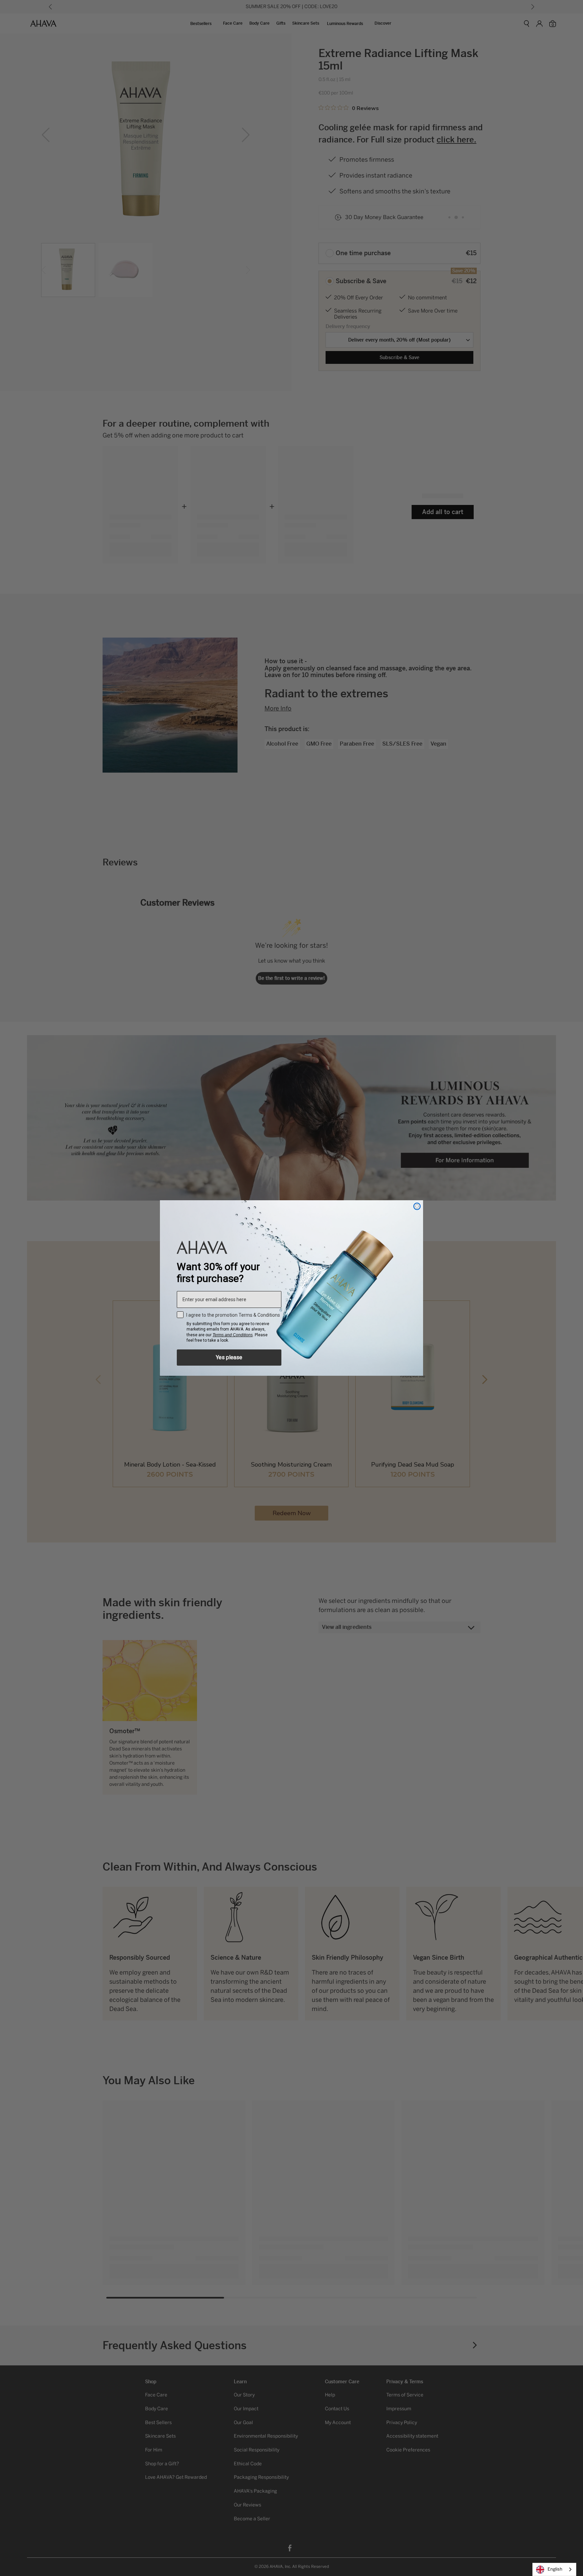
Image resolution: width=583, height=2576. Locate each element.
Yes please (229, 1357)
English (555, 2569)
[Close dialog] (417, 1206)
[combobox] (554, 2569)
